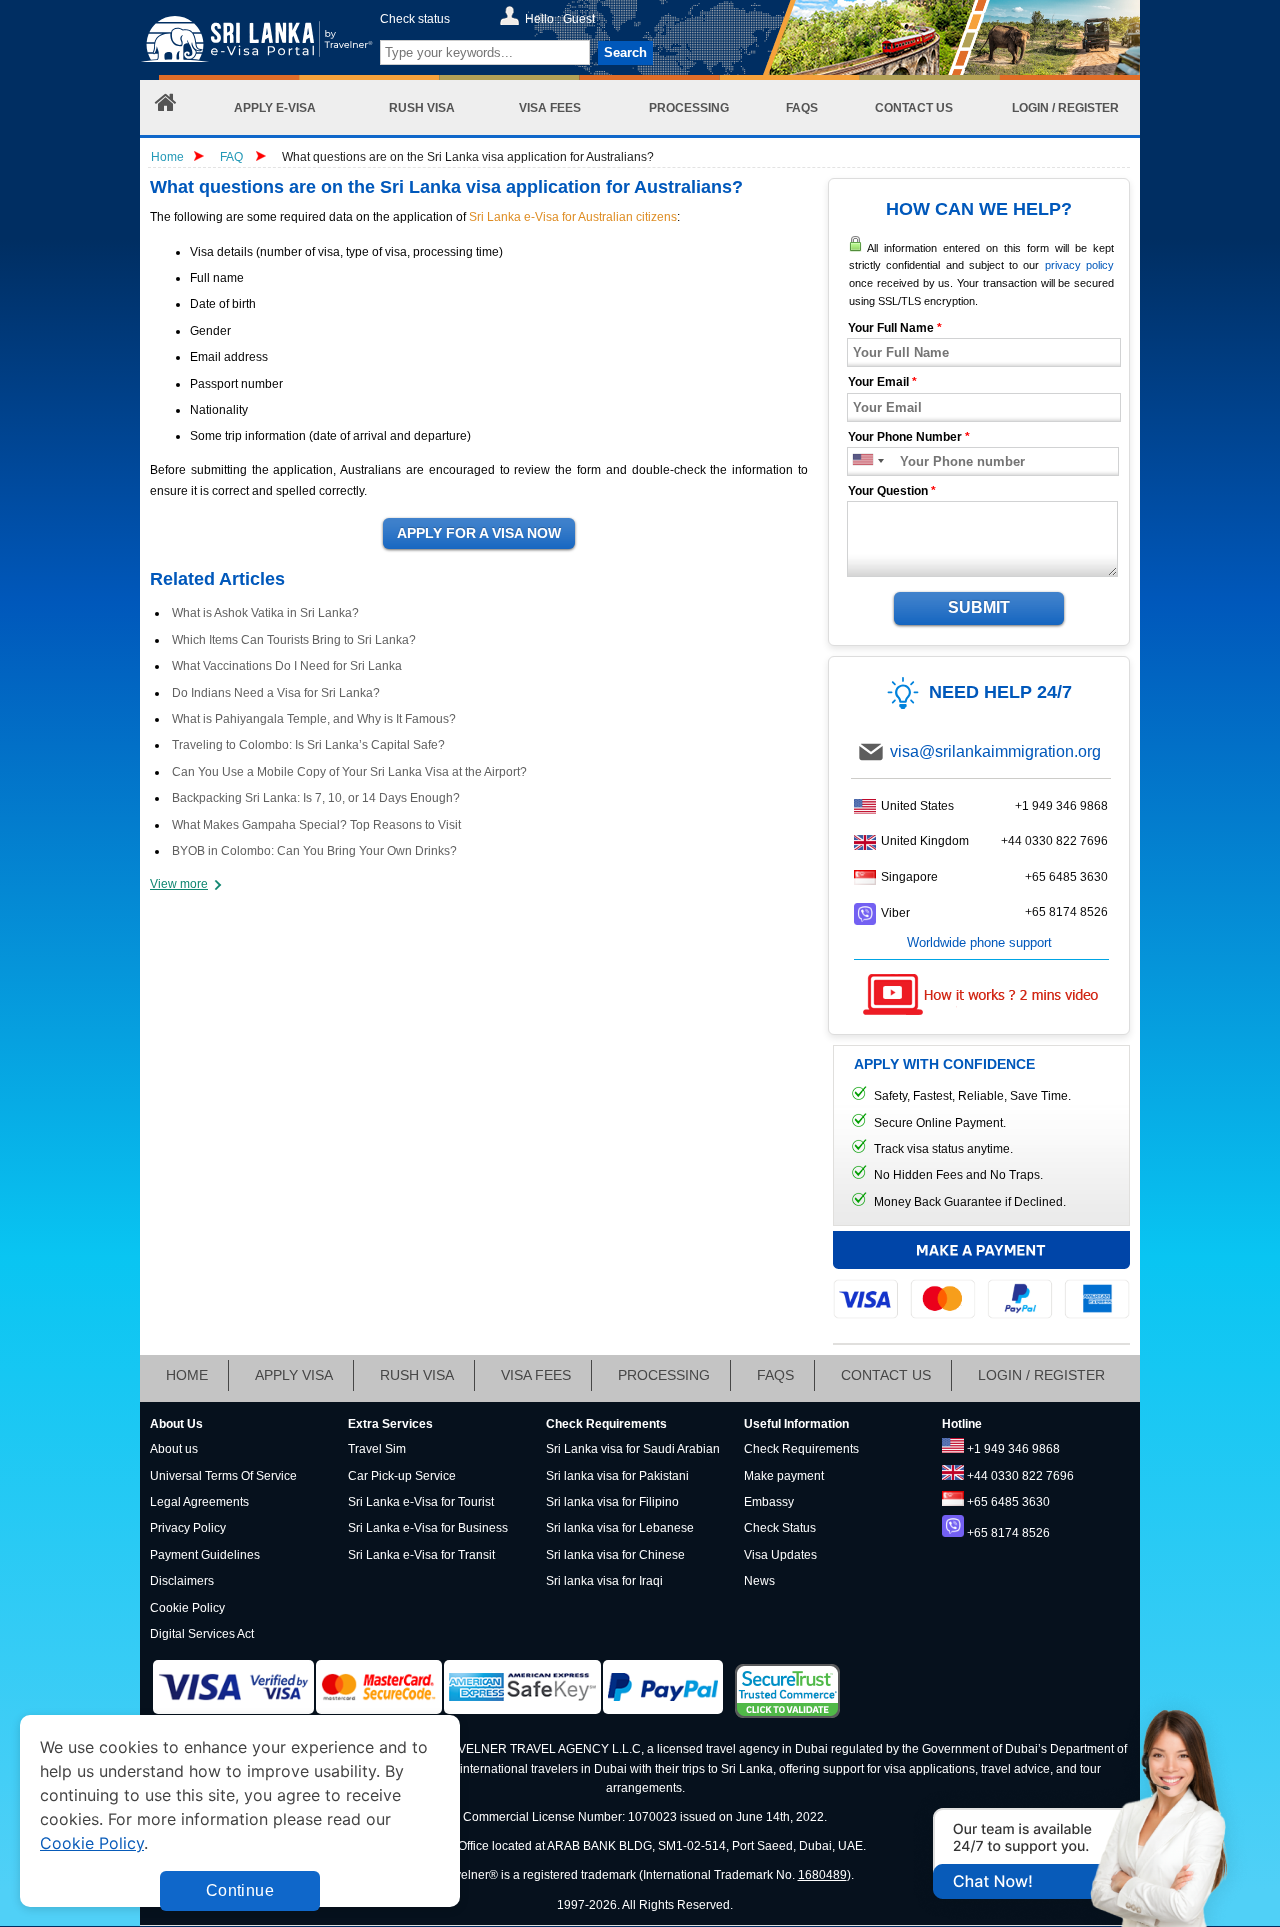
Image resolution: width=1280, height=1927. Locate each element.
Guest (579, 19)
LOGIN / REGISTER (1041, 1375)
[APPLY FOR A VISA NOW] (479, 534)
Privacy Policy (188, 1528)
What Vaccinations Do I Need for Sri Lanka (287, 666)
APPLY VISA (294, 1375)
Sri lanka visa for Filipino (612, 1502)
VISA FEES (536, 1375)
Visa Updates (780, 1555)
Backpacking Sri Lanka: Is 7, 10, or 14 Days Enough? (316, 798)
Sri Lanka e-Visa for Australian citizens (573, 217)
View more (179, 884)
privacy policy (1079, 265)
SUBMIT (979, 607)
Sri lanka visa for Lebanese (620, 1528)
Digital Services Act (202, 1634)
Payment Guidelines (205, 1555)
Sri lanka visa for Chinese (615, 1555)
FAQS (775, 1375)
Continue (240, 1890)
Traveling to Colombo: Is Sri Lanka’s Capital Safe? (308, 745)
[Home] (166, 107)
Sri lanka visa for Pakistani (617, 1476)
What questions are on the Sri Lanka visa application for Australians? (468, 157)
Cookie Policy (187, 1608)
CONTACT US (886, 1375)
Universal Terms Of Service (223, 1476)
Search (625, 52)
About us (174, 1449)
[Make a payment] (981, 1274)
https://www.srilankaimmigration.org (256, 43)
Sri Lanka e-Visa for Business (428, 1528)
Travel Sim (377, 1449)
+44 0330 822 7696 (1054, 841)
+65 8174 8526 (1066, 912)
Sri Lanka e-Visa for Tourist (421, 1502)
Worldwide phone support (979, 942)
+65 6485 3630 (1066, 877)
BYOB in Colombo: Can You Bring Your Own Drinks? (314, 851)
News (759, 1581)
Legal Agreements (199, 1502)
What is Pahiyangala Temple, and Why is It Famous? (314, 719)
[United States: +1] (861, 461)
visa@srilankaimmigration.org (995, 751)
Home (167, 157)
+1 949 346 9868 (1061, 806)
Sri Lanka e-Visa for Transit (421, 1555)
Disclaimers (182, 1581)
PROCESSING (664, 1375)
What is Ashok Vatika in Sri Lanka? (265, 613)
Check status (415, 19)
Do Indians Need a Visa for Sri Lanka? (276, 693)
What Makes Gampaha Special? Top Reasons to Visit (316, 825)
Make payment (784, 1476)
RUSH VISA (417, 1375)
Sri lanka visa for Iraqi (604, 1581)
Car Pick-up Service (402, 1476)
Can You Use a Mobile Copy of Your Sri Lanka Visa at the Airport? (349, 772)
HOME (187, 1375)
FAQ (231, 157)
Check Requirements (801, 1449)
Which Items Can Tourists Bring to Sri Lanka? (294, 640)
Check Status (780, 1528)
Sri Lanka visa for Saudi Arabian (633, 1449)
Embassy (769, 1502)
